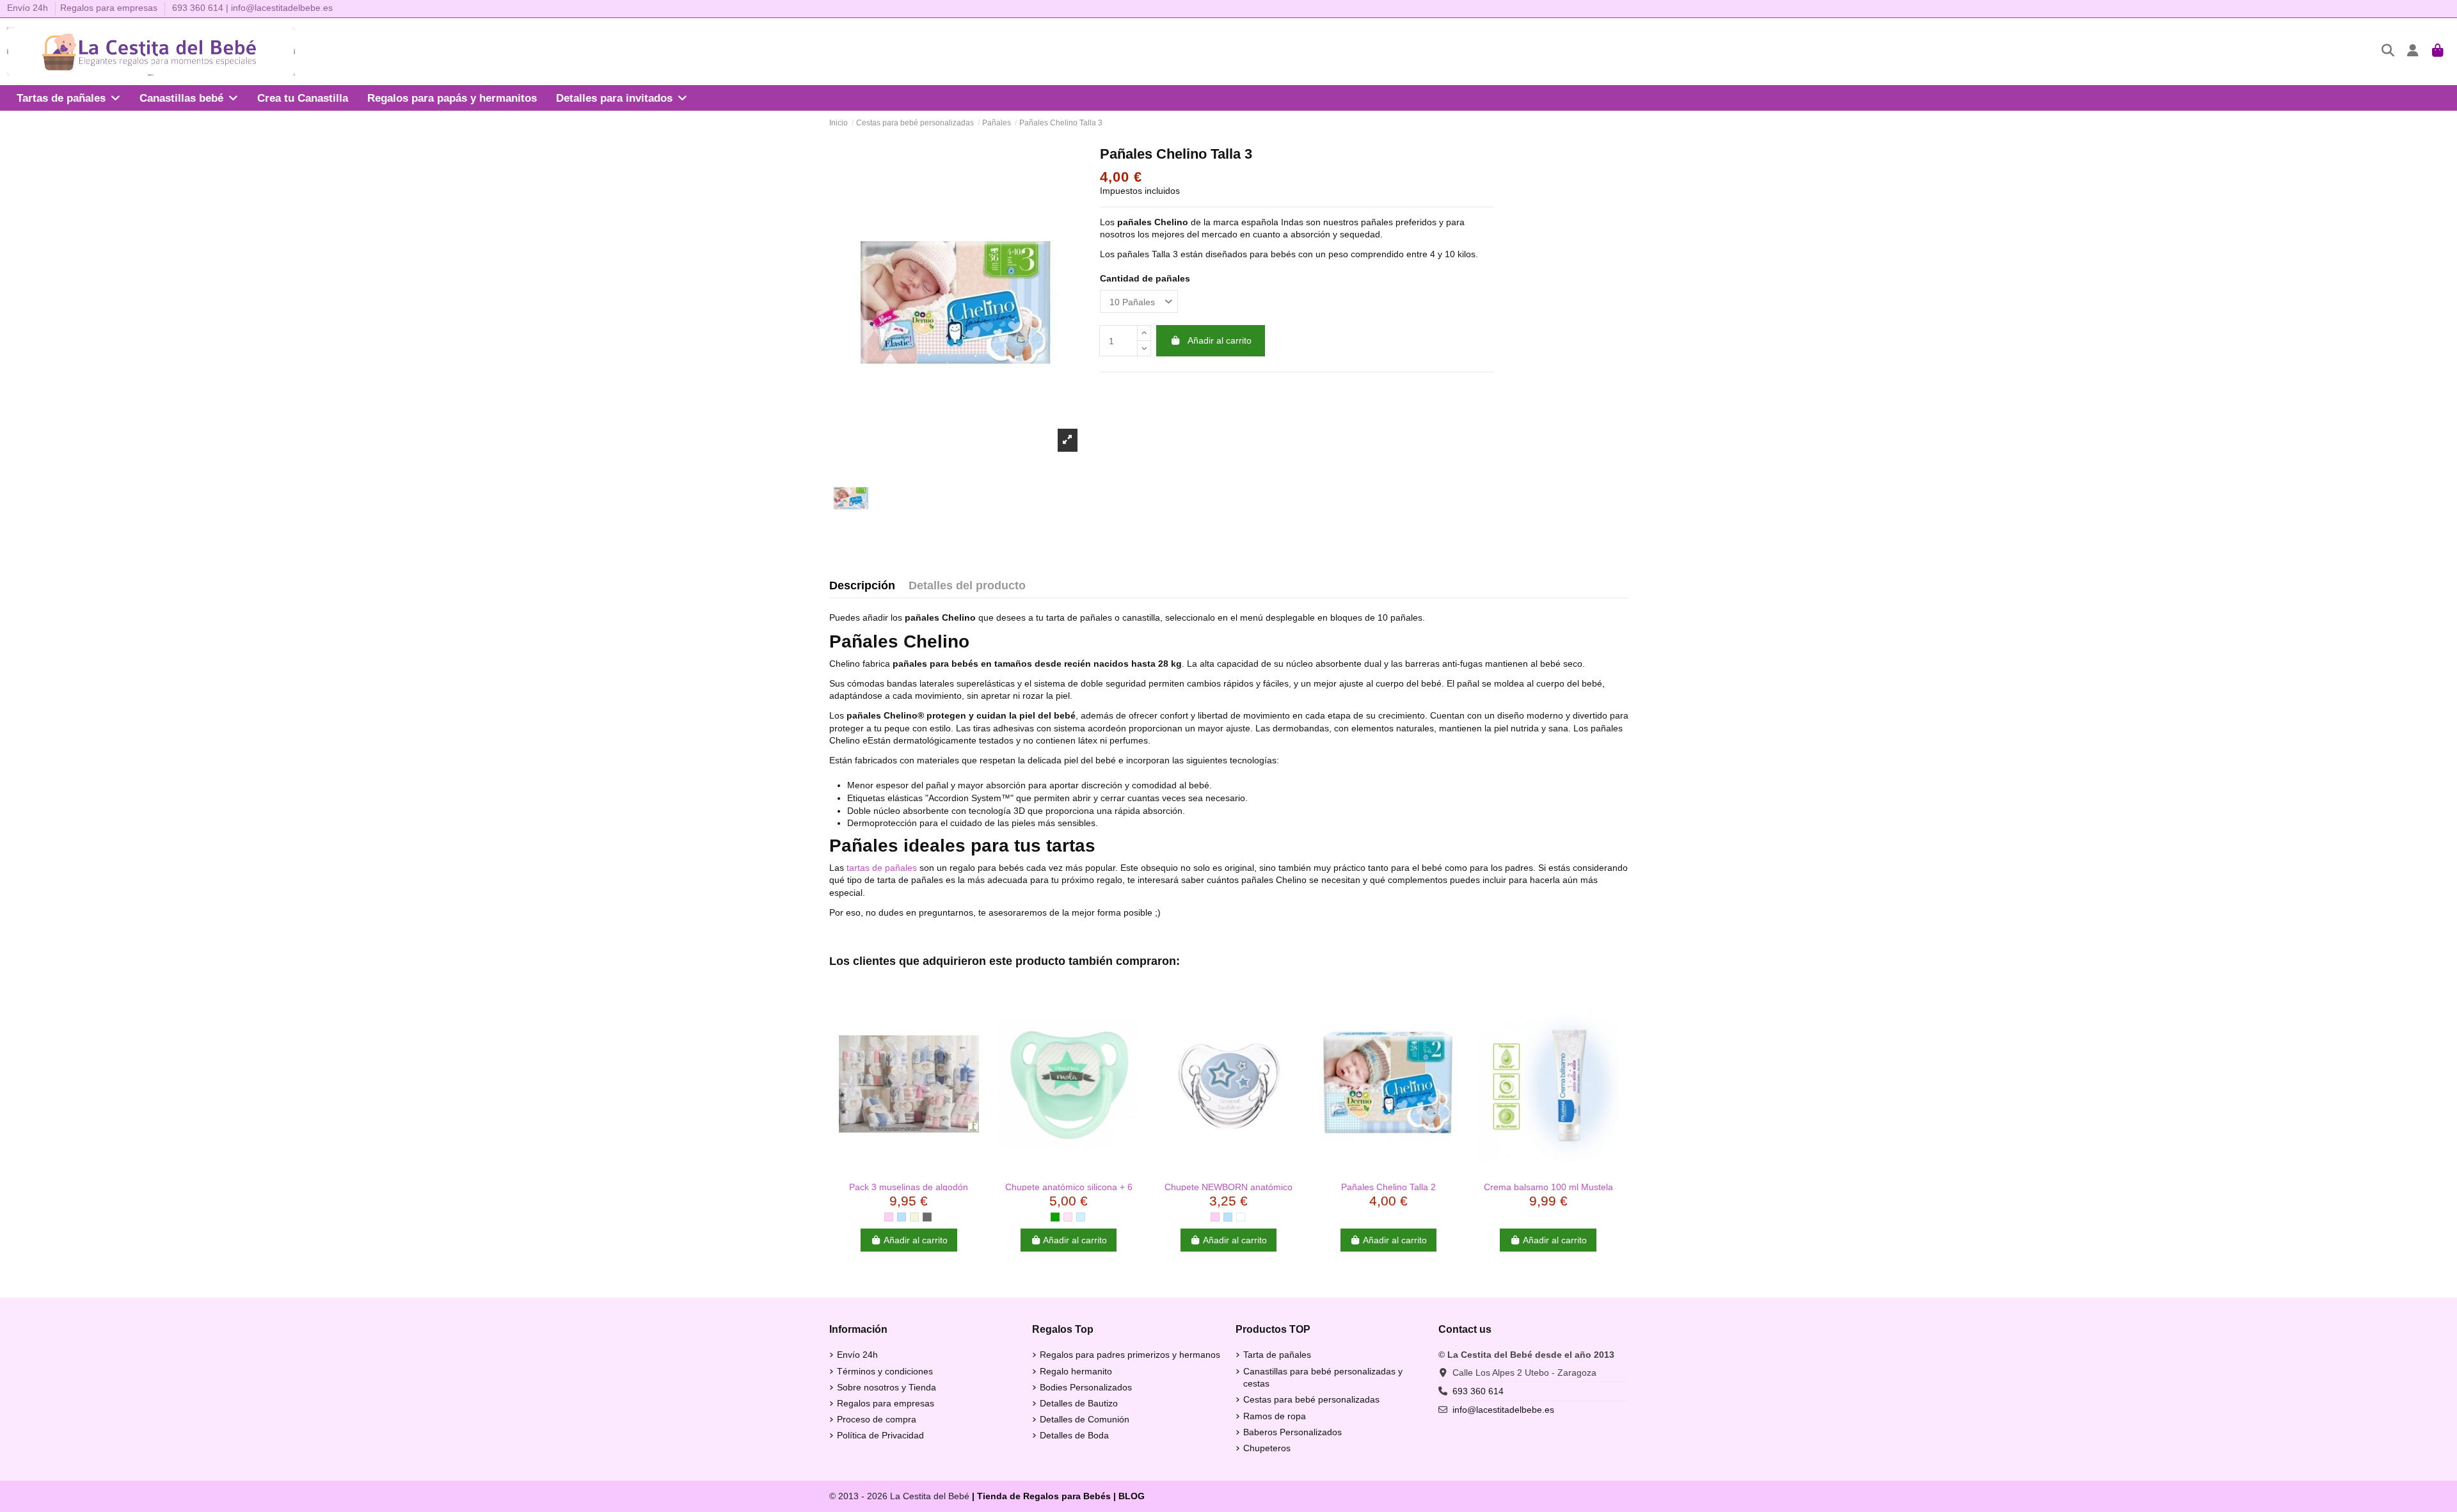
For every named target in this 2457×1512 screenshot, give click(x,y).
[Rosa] (889, 1217)
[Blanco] (1241, 1217)
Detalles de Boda (1074, 1435)
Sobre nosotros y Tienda (887, 1387)
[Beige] (914, 1217)
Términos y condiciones (885, 1371)
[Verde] (1055, 1217)
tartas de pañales (882, 868)
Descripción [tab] (862, 586)
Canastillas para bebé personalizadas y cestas (1323, 1378)
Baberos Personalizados (1292, 1432)
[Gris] (927, 1217)
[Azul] (902, 1217)
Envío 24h (29, 8)
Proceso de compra (877, 1419)
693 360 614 (198, 8)
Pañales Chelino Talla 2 (1388, 1187)
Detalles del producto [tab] (967, 586)
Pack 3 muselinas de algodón (909, 1187)
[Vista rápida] (909, 1170)
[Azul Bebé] (1081, 1217)
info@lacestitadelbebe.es (282, 8)
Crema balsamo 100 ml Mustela (1548, 1187)
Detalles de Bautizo (1079, 1403)
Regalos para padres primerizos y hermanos (1130, 1355)
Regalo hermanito (1076, 1371)
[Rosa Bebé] (1068, 1217)
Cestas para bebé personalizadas (1311, 1399)
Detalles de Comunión (1085, 1419)
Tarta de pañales (1277, 1355)
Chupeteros (1267, 1448)
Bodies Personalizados (1086, 1387)
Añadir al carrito (1220, 340)
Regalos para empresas (109, 8)
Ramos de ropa (1275, 1416)
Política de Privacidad (880, 1435)
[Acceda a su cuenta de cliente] (2413, 52)
